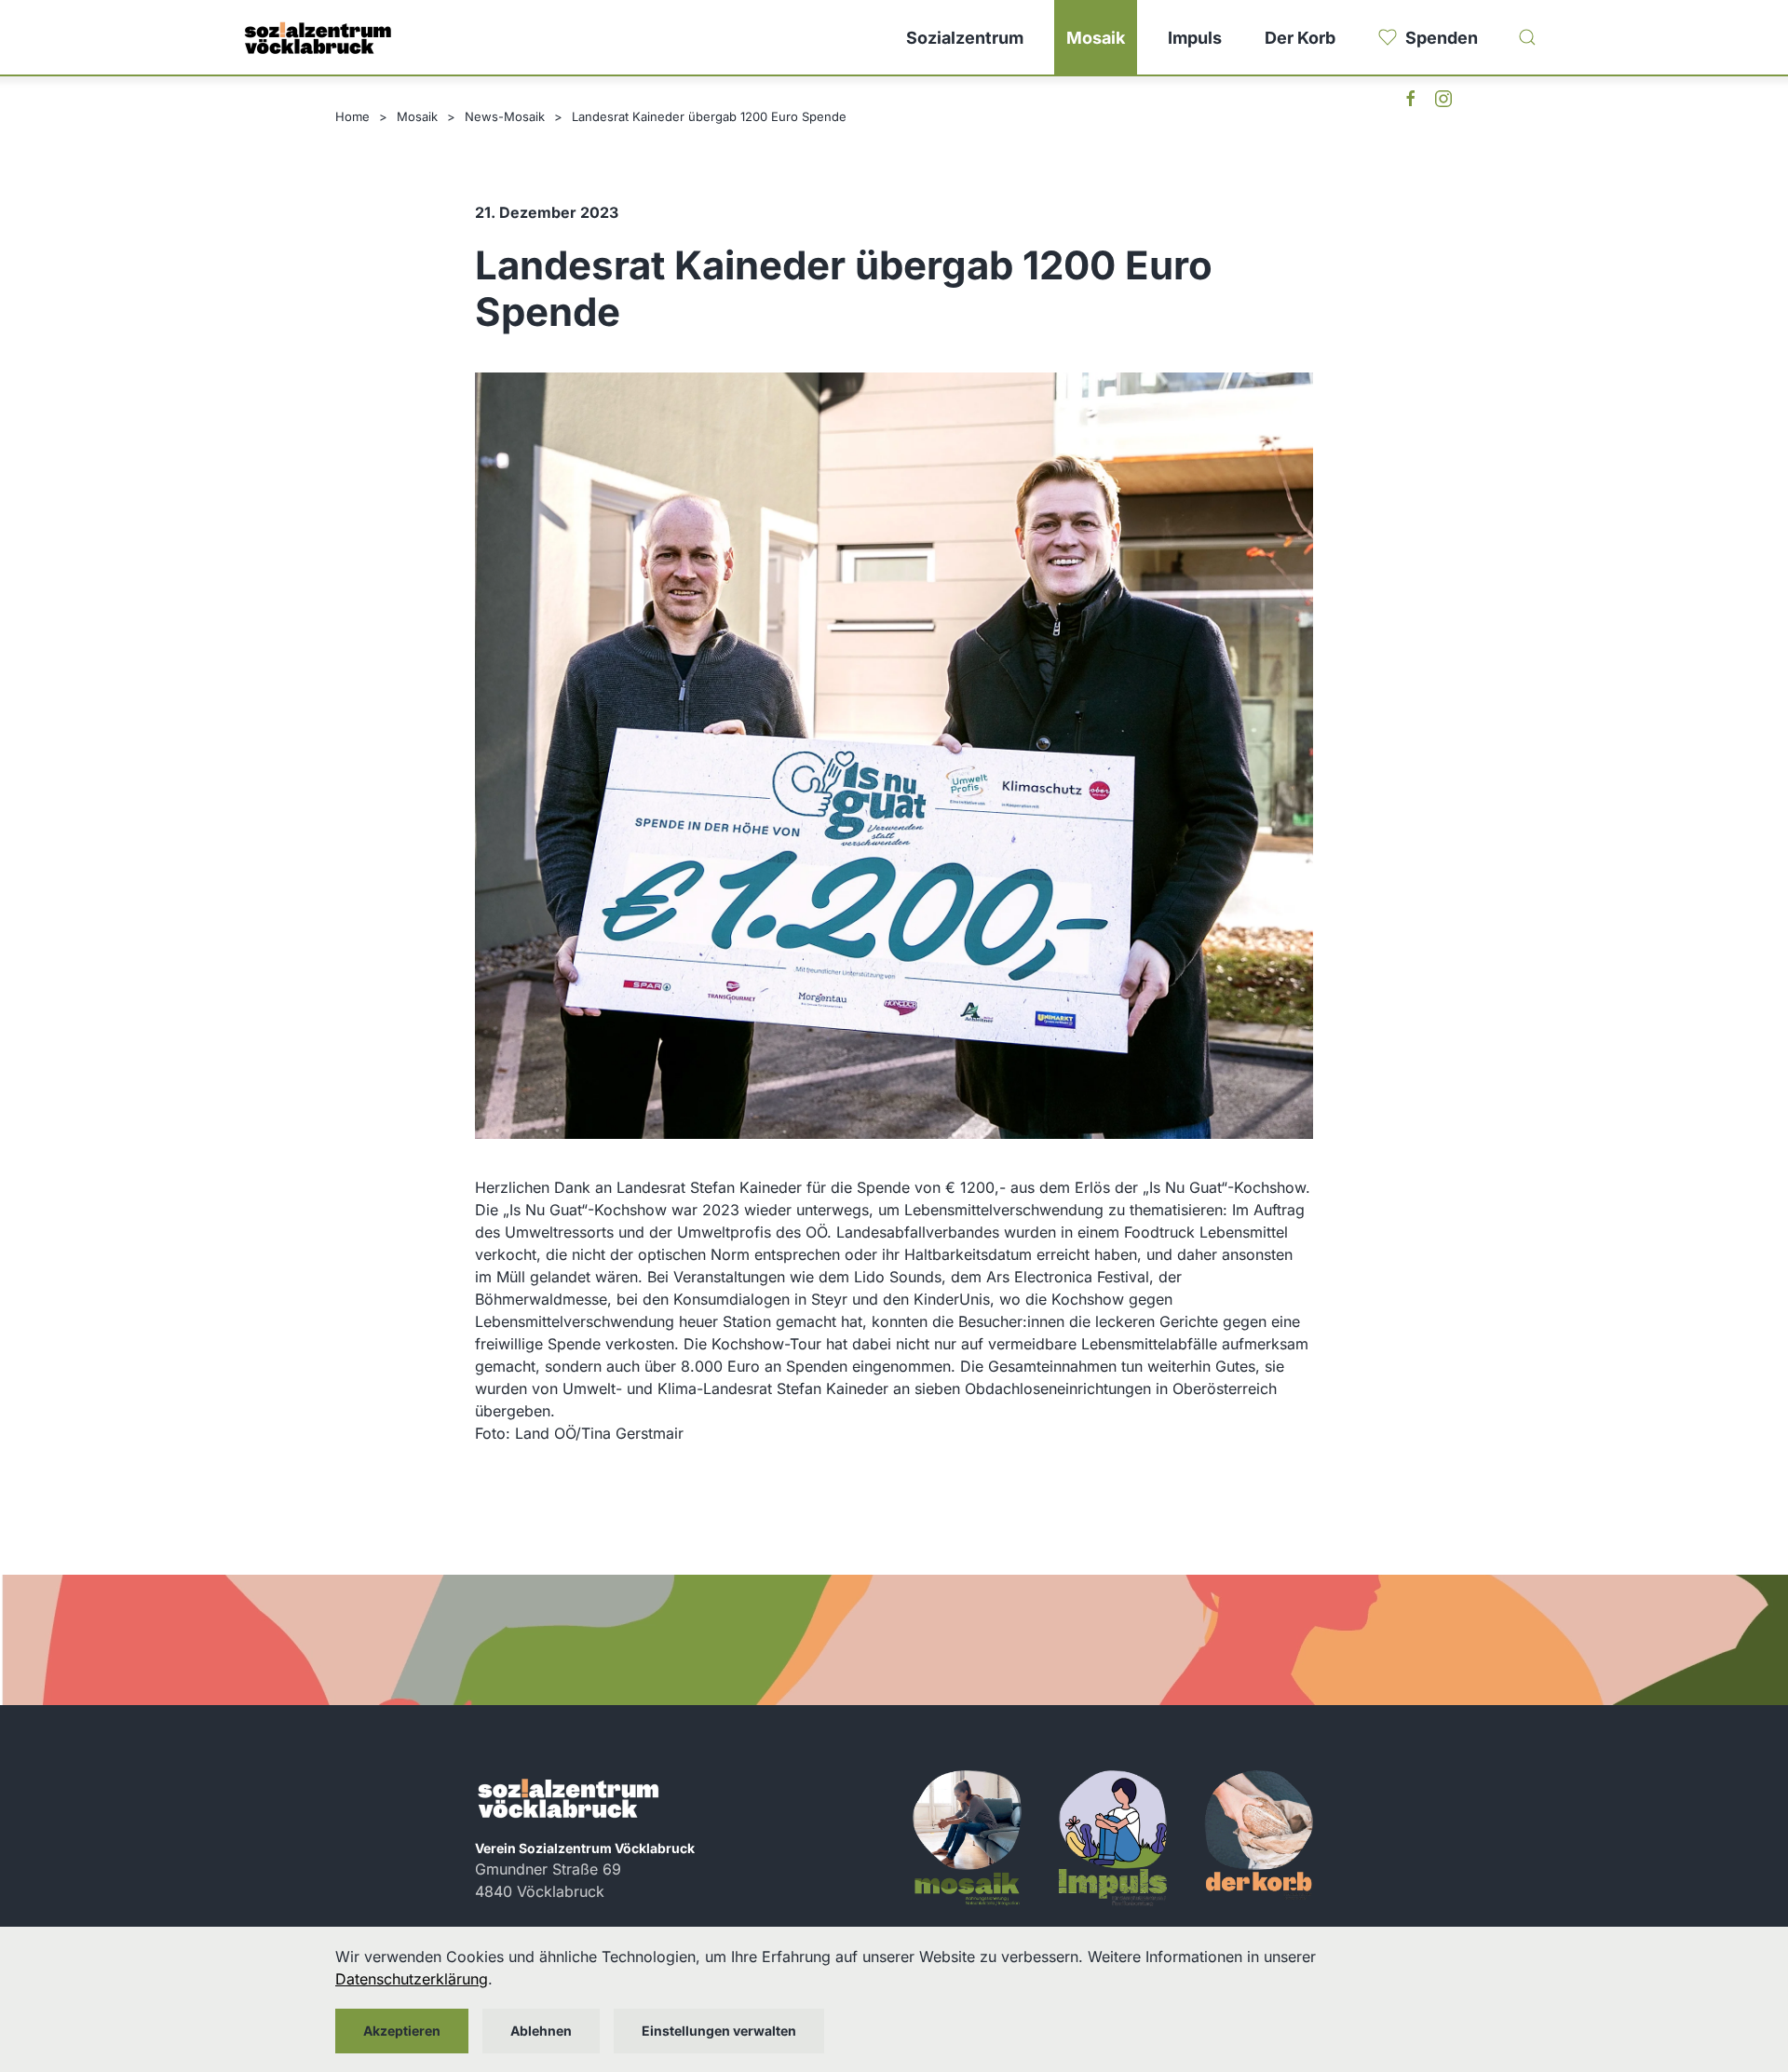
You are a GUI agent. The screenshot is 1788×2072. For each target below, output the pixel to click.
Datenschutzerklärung (412, 1979)
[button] (1527, 37)
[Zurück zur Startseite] (317, 37)
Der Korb (1300, 38)
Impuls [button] (1195, 38)
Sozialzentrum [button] (965, 38)
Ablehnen (541, 2031)
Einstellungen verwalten (719, 2031)
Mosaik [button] (1096, 38)
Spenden (1442, 38)
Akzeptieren (402, 2031)
